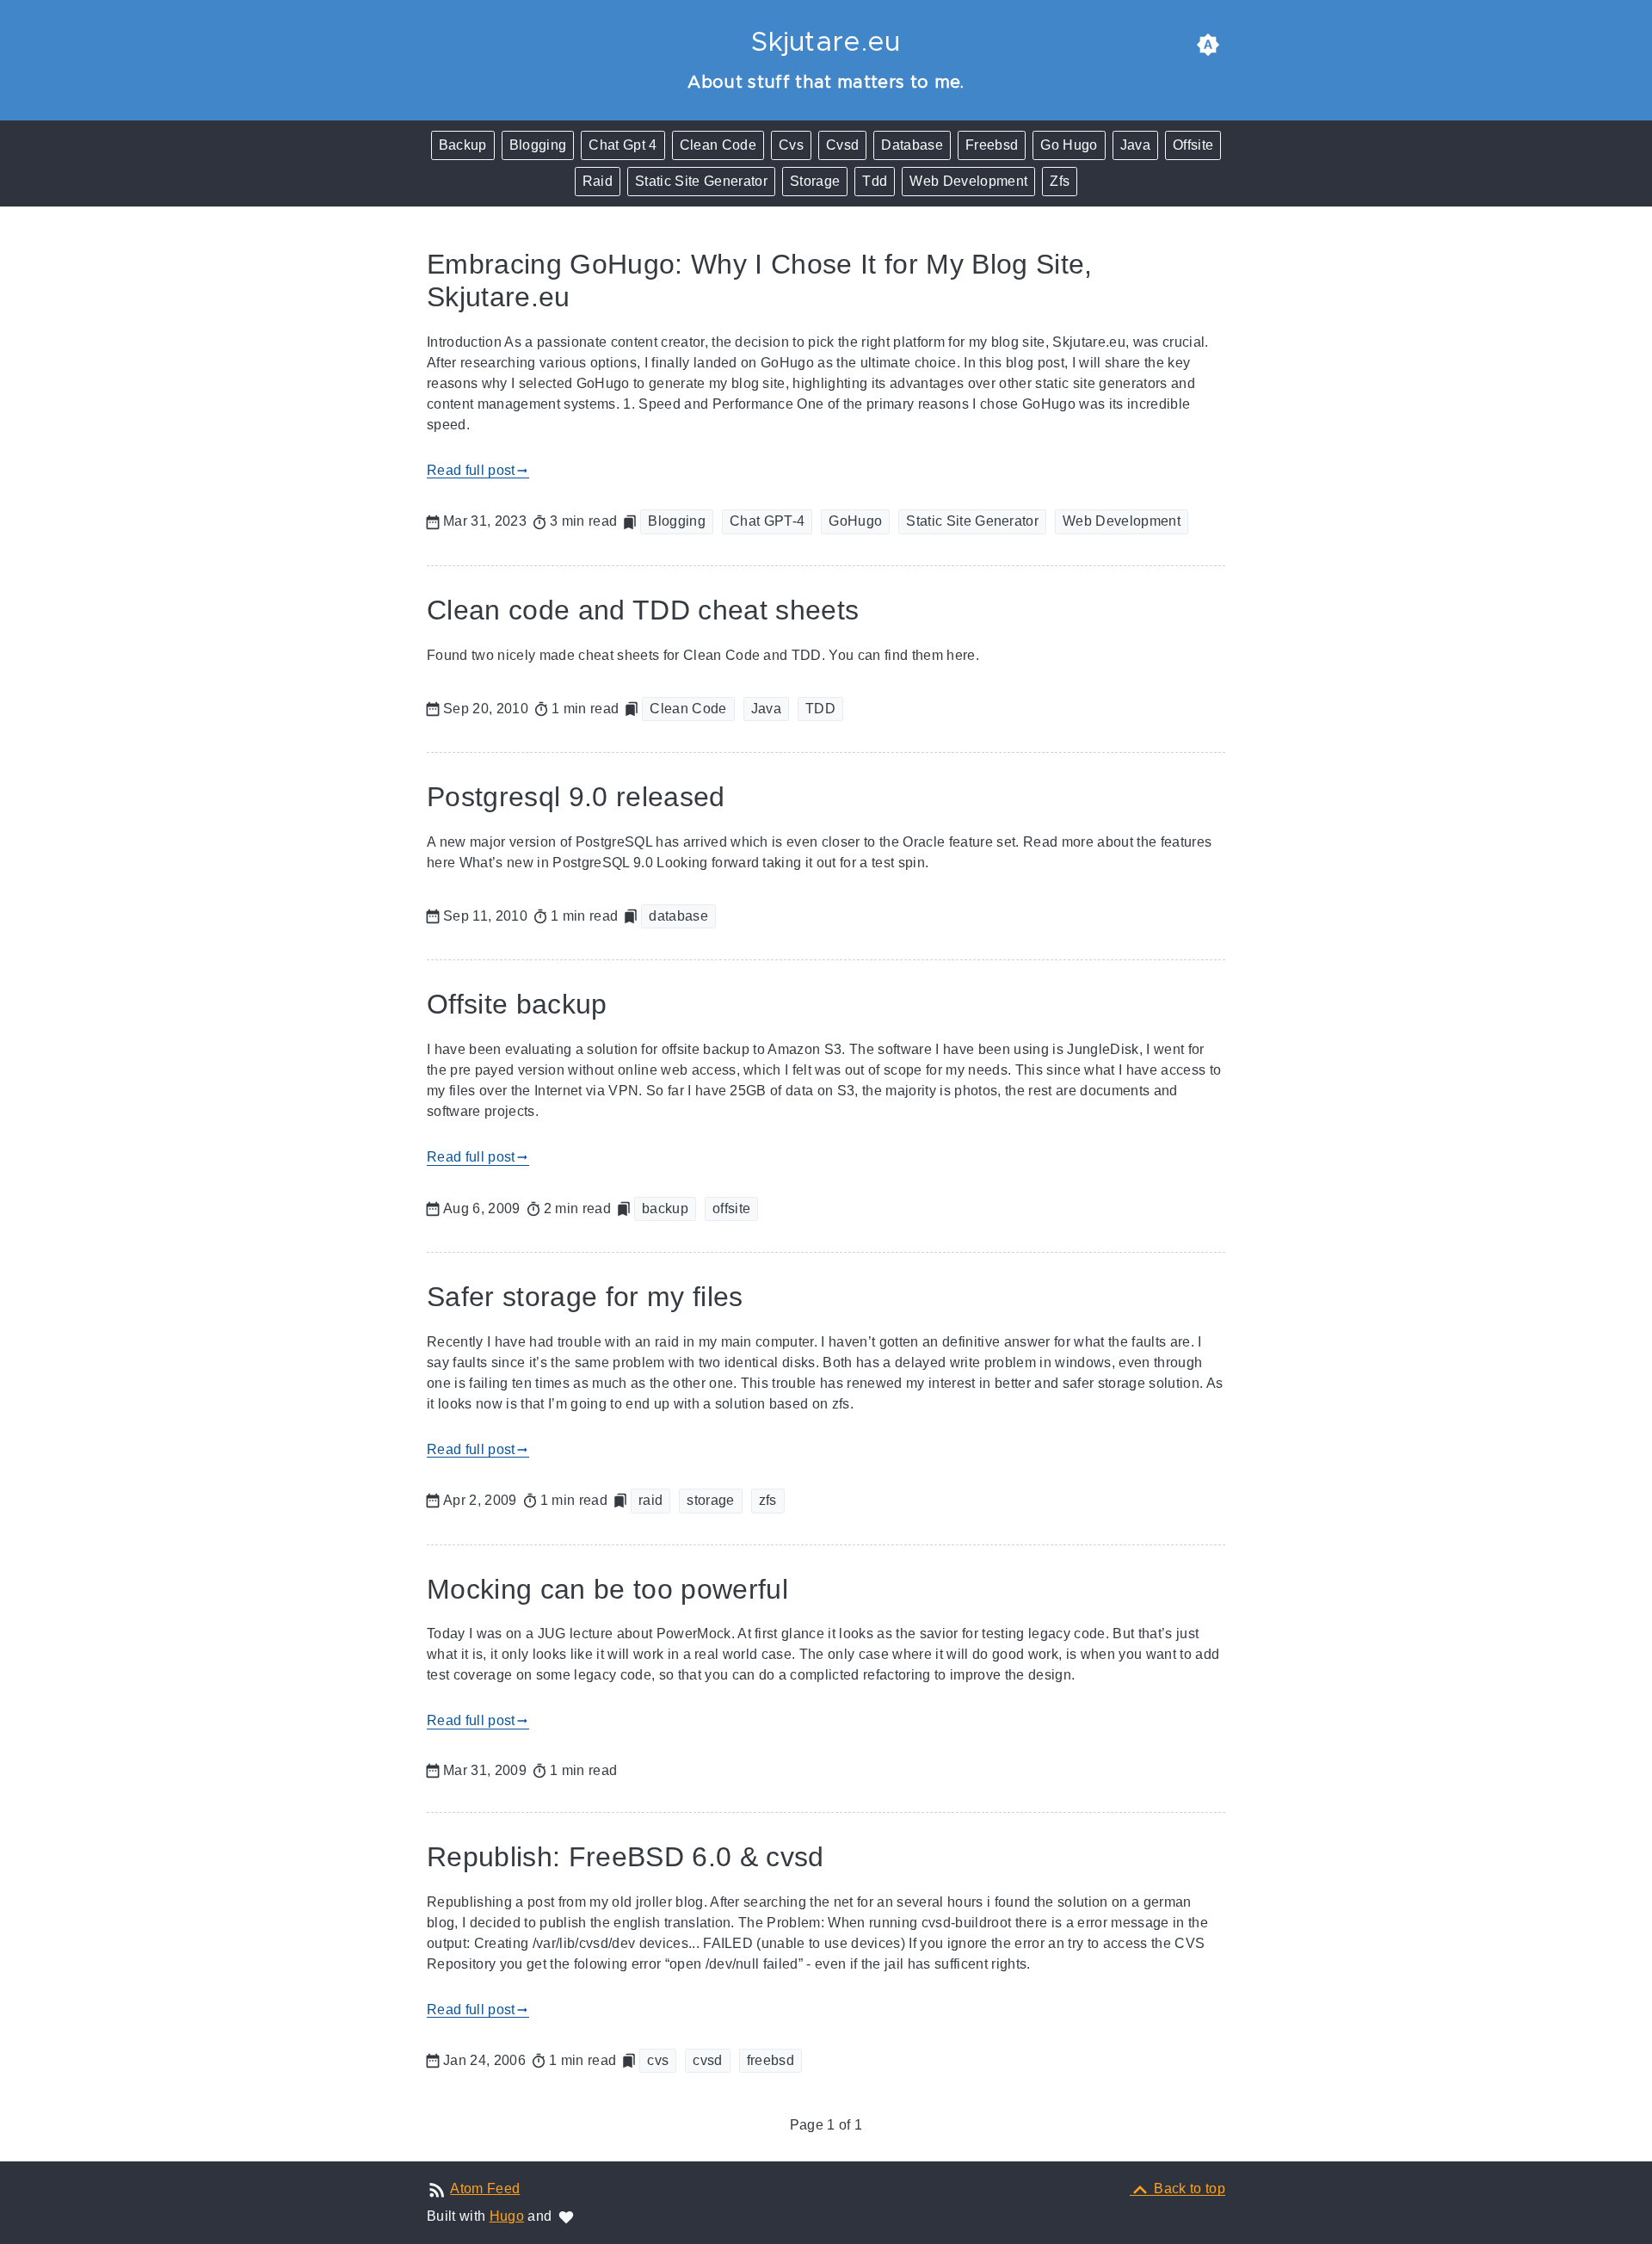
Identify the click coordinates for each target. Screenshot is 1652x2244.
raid (650, 1500)
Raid (598, 181)
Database (912, 145)
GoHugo (855, 521)
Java (1135, 145)
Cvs (791, 145)
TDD (820, 709)
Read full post (478, 470)
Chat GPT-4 (767, 521)
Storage (815, 181)
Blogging (538, 145)
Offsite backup (517, 1004)
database (678, 916)
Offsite (1193, 145)
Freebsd (992, 145)
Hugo (507, 2216)
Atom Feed (485, 2189)
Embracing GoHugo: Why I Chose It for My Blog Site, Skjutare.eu (760, 280)
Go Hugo (1069, 145)
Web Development (968, 181)
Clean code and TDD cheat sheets (643, 610)
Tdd (875, 181)
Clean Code (718, 145)
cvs (658, 2060)
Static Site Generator (701, 181)
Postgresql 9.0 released (576, 797)
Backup (463, 145)
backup (665, 1208)
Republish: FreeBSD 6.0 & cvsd (626, 1857)
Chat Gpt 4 (623, 145)
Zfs (1060, 181)
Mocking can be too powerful (607, 1589)
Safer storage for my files (585, 1297)
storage (710, 1500)
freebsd (771, 2060)
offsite (731, 1208)
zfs (768, 1500)
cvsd (707, 2060)
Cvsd (842, 145)
